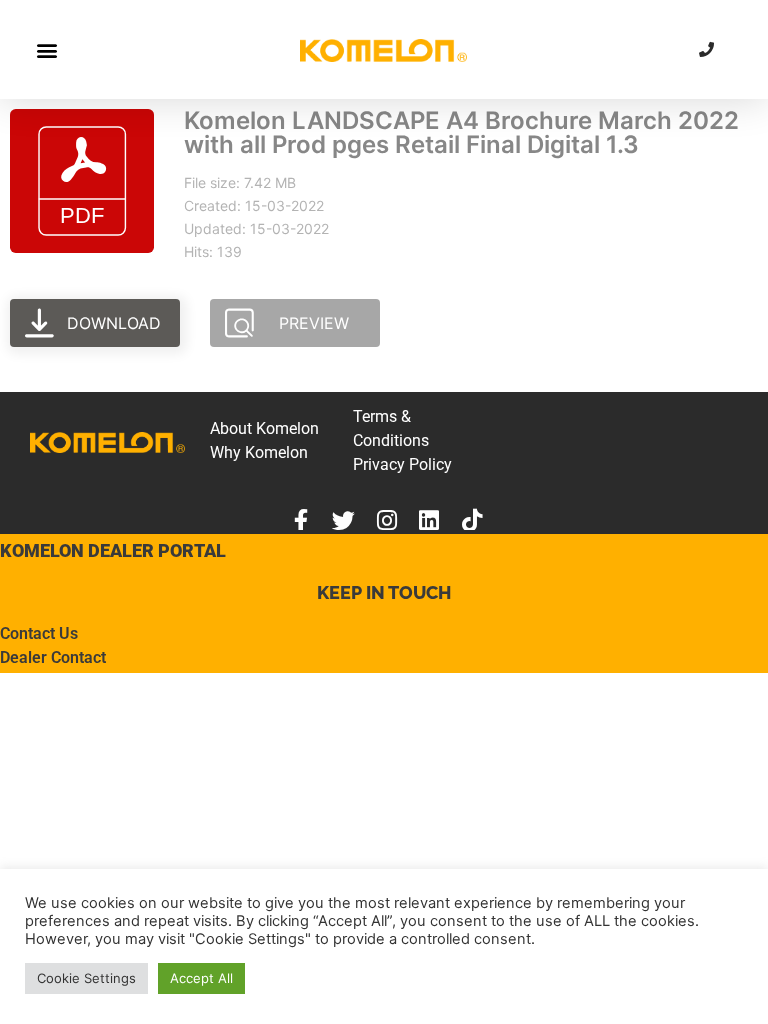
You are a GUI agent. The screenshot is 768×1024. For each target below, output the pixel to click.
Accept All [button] (201, 978)
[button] (46, 49)
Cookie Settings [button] (86, 978)
